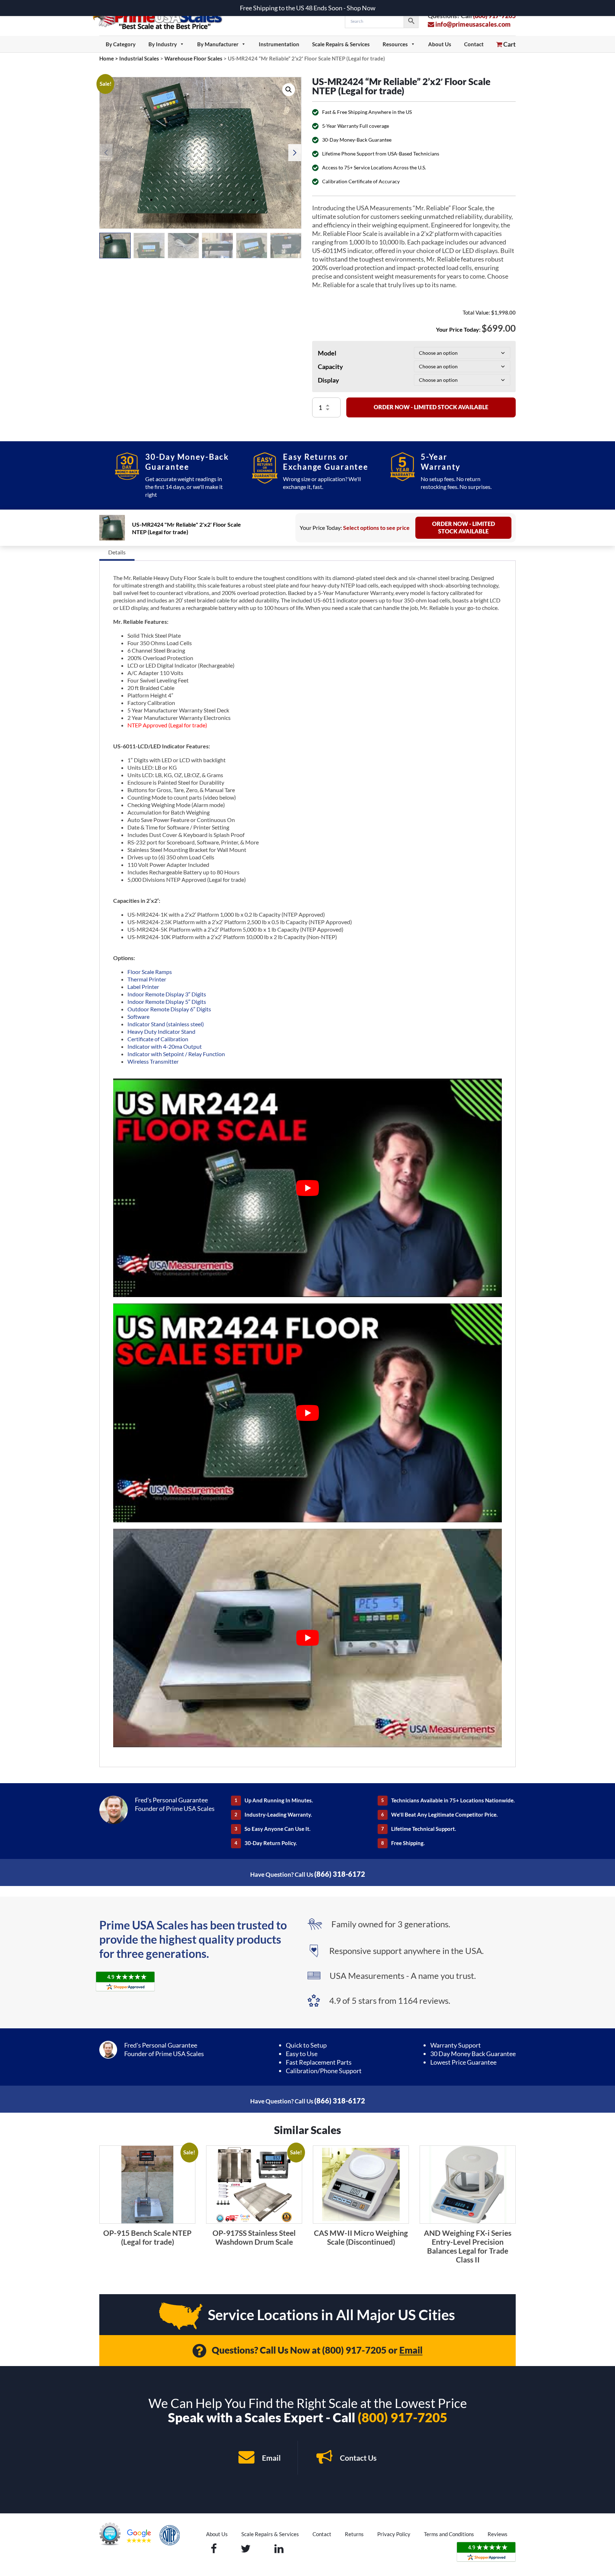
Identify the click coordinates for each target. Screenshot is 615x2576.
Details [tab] (117, 552)
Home (107, 58)
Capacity (330, 367)
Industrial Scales (139, 58)
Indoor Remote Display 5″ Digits (167, 1002)
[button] (289, 90)
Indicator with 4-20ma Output (165, 1046)
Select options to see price (376, 528)
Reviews (498, 2534)
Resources (395, 44)
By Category (121, 44)
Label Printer (143, 987)
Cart (509, 44)
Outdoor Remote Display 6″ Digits (169, 1009)
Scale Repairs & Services (341, 44)
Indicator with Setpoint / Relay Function (176, 1054)
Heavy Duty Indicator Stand (162, 1031)
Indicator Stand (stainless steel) (166, 1024)
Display (328, 380)
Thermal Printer (147, 979)
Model (327, 353)
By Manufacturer (218, 44)
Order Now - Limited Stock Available (431, 407)
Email (411, 2350)
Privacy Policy (394, 2534)
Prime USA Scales (162, 18)
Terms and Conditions (449, 2534)
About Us (440, 44)
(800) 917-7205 (354, 2350)
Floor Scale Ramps (150, 972)
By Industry (163, 44)
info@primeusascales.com (472, 24)
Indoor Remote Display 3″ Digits (167, 994)
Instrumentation (279, 44)
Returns (354, 2534)
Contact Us (358, 2458)
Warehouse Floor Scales (193, 58)
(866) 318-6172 (340, 1874)
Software (138, 1016)
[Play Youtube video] (307, 1188)
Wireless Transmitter (153, 1061)
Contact (474, 44)
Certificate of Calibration (158, 1039)
